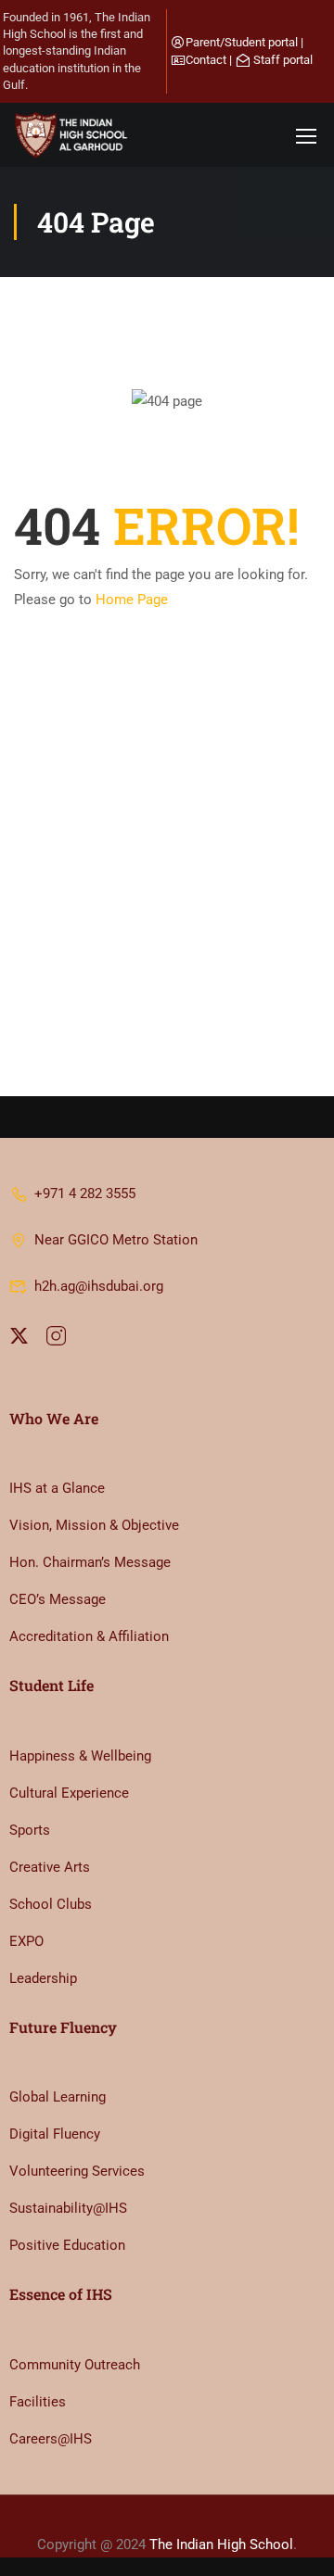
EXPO (26, 1941)
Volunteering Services (77, 2171)
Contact (206, 60)
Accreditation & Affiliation (89, 1636)
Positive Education (67, 2245)
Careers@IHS (51, 2439)
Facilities (38, 2402)
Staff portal (283, 60)
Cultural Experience (69, 1793)
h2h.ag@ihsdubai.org (99, 1286)
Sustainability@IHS (68, 2208)
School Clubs (51, 1904)
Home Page (132, 600)
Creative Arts (50, 1867)
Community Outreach (75, 2365)
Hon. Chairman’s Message (90, 1562)
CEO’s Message (58, 1599)
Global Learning (58, 2097)
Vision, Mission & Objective (94, 1525)
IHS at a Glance (57, 1488)
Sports (30, 1830)
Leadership (43, 1978)
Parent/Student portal (242, 42)
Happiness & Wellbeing (80, 1756)
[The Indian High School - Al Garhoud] (74, 135)
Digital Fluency (55, 2134)
